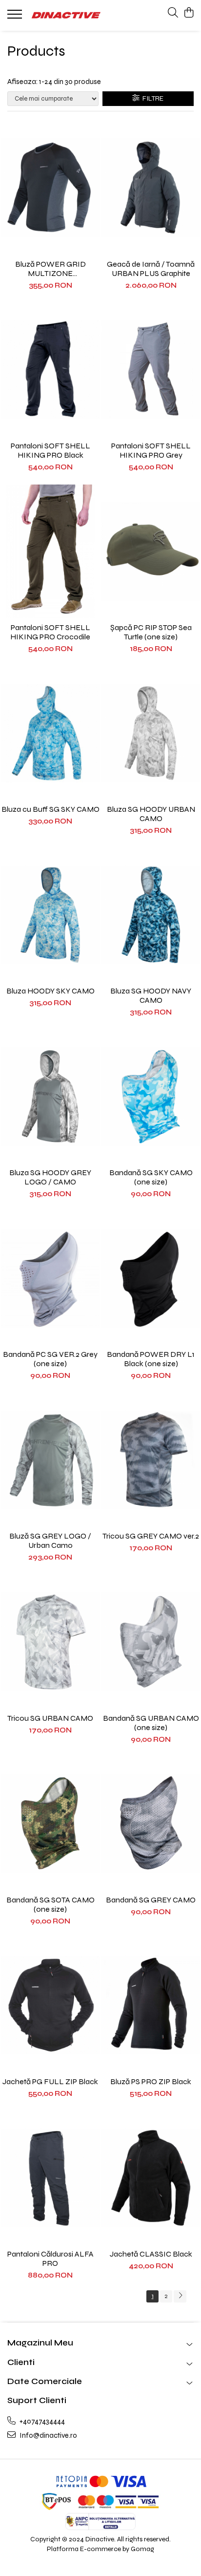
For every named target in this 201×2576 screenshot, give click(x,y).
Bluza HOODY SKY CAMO (50, 991)
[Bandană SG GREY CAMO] (151, 1824)
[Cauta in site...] (173, 13)
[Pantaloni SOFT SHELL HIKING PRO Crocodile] (50, 551)
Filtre (151, 98)
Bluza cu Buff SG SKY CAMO (50, 809)
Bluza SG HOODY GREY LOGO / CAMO (50, 1177)
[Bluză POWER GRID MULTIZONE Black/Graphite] (50, 188)
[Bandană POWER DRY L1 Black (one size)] (151, 1278)
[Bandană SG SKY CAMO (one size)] (151, 1097)
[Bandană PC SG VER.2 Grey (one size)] (50, 1278)
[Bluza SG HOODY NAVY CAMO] (151, 915)
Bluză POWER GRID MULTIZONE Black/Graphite (50, 269)
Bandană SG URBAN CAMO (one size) (151, 1723)
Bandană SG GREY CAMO (151, 1900)
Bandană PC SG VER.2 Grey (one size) (50, 1359)
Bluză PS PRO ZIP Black (151, 2081)
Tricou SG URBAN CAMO (50, 1718)
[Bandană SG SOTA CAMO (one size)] (50, 1824)
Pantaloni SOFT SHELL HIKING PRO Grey (151, 450)
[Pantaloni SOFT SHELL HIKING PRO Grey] (151, 370)
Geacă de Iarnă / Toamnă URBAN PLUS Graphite (151, 269)
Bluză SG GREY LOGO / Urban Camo (50, 1541)
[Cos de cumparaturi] (189, 13)
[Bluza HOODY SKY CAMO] (50, 915)
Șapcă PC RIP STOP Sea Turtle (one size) (151, 632)
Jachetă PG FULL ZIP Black (50, 2081)
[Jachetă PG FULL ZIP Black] (50, 2005)
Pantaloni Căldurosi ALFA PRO (50, 2259)
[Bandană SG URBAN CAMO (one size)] (151, 1642)
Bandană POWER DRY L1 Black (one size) (151, 1359)
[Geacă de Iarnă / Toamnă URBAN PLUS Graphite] (151, 188)
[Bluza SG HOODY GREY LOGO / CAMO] (50, 1097)
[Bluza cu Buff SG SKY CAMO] (50, 733)
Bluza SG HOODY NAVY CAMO (151, 995)
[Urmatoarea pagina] (180, 2296)
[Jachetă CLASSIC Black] (151, 2178)
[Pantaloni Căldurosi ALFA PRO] (50, 2178)
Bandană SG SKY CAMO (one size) (151, 1177)
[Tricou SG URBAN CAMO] (50, 1642)
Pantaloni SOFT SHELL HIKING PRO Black (50, 450)
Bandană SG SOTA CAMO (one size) (50, 1904)
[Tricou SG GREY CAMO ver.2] (151, 1460)
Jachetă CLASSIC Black (151, 2254)
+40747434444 (41, 2421)
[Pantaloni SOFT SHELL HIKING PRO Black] (50, 370)
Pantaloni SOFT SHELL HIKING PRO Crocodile (50, 632)
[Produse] (16, 17)
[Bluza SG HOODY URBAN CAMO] (151, 733)
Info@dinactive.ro (48, 2435)
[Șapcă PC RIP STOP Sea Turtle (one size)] (151, 551)
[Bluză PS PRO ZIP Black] (151, 2005)
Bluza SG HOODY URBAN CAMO (151, 814)
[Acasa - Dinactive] (66, 15)
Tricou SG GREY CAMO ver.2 (151, 1536)
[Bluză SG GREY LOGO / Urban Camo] (50, 1460)
